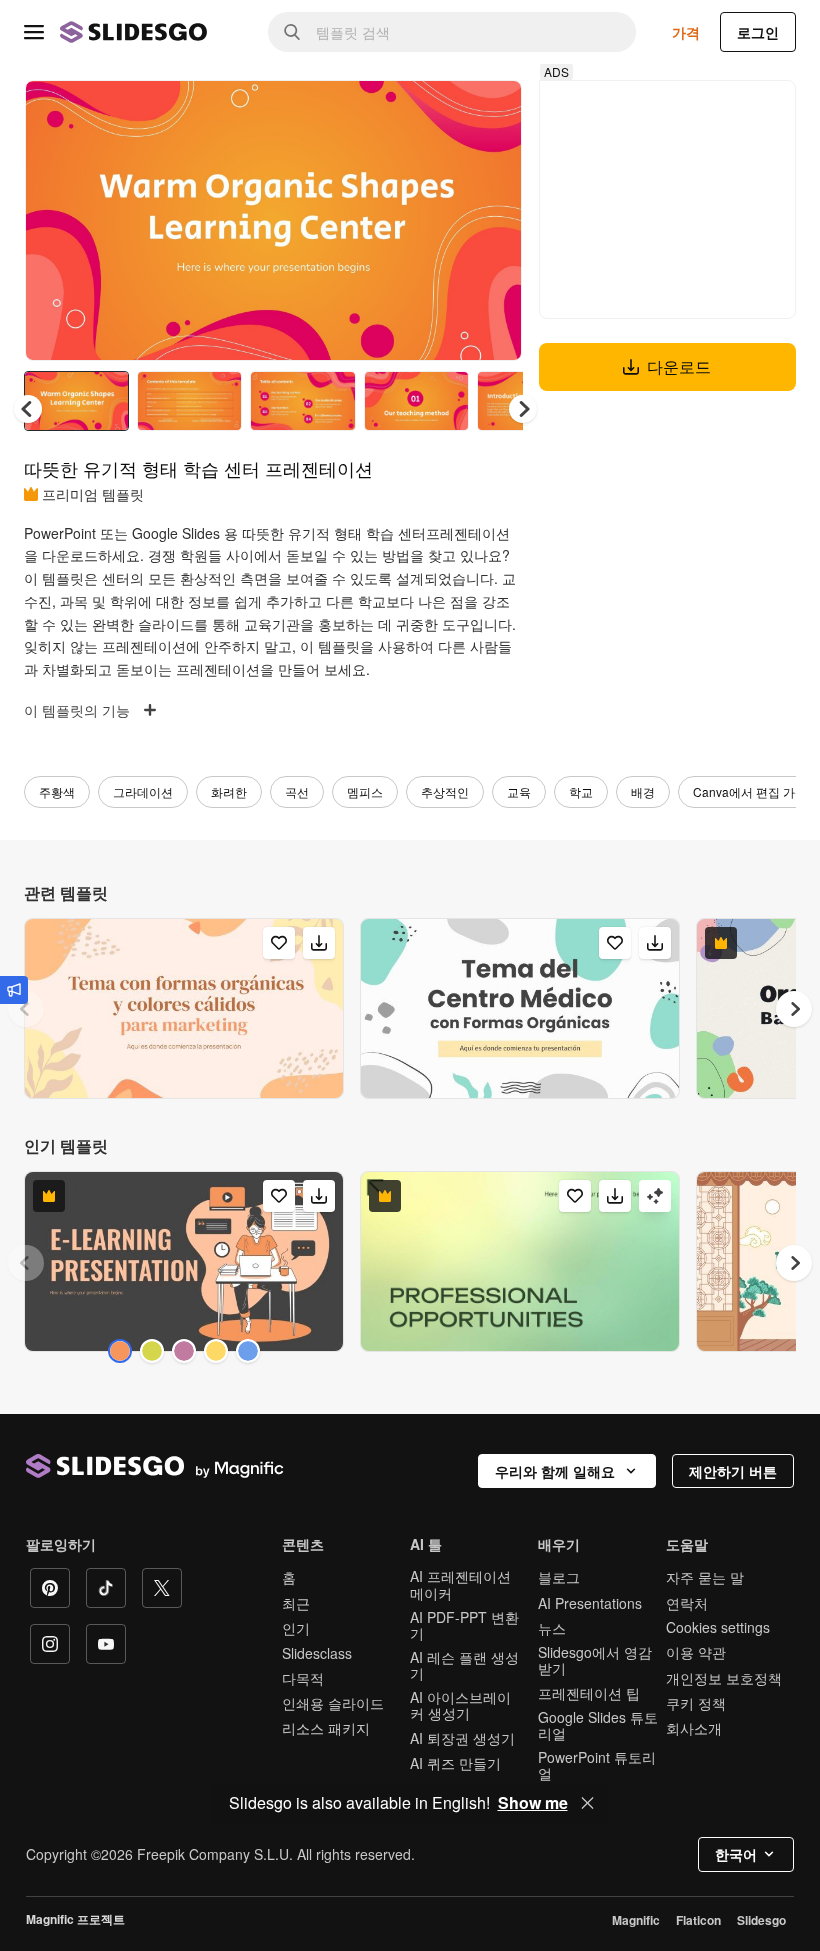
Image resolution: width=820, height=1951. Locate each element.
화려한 (229, 791)
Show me (533, 1803)
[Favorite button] (436, 112)
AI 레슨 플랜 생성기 (464, 1665)
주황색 (57, 791)
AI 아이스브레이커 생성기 (460, 1705)
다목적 (303, 1678)
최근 (296, 1603)
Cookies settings (718, 1627)
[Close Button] (588, 1803)
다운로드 (679, 366)
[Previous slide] (26, 1009)
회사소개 (694, 1728)
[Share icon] (488, 112)
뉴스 (552, 1628)
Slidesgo (761, 1920)
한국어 (736, 1854)
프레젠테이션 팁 (589, 1693)
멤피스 (365, 791)
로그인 (758, 32)
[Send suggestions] (14, 990)
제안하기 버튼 (733, 1471)
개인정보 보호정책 (724, 1678)
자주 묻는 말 (705, 1577)
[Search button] (292, 32)
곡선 (297, 791)
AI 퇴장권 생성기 (462, 1738)
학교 (581, 791)
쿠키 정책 (696, 1703)
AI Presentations (590, 1603)
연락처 (687, 1603)
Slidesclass (317, 1653)
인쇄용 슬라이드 (333, 1703)
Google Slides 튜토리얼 (598, 1725)
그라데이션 (143, 791)
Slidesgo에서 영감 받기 (595, 1660)
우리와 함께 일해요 (555, 1471)
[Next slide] (492, 220)
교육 (519, 791)
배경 (643, 791)
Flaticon (698, 1920)
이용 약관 (696, 1652)
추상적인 (445, 791)
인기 (296, 1628)
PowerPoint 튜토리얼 (597, 1765)
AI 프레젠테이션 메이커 (460, 1584)
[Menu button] (34, 32)
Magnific (636, 1920)
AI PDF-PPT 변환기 (464, 1625)
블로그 (559, 1577)
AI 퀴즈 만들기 (455, 1763)
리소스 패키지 (326, 1728)
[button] (523, 409)
